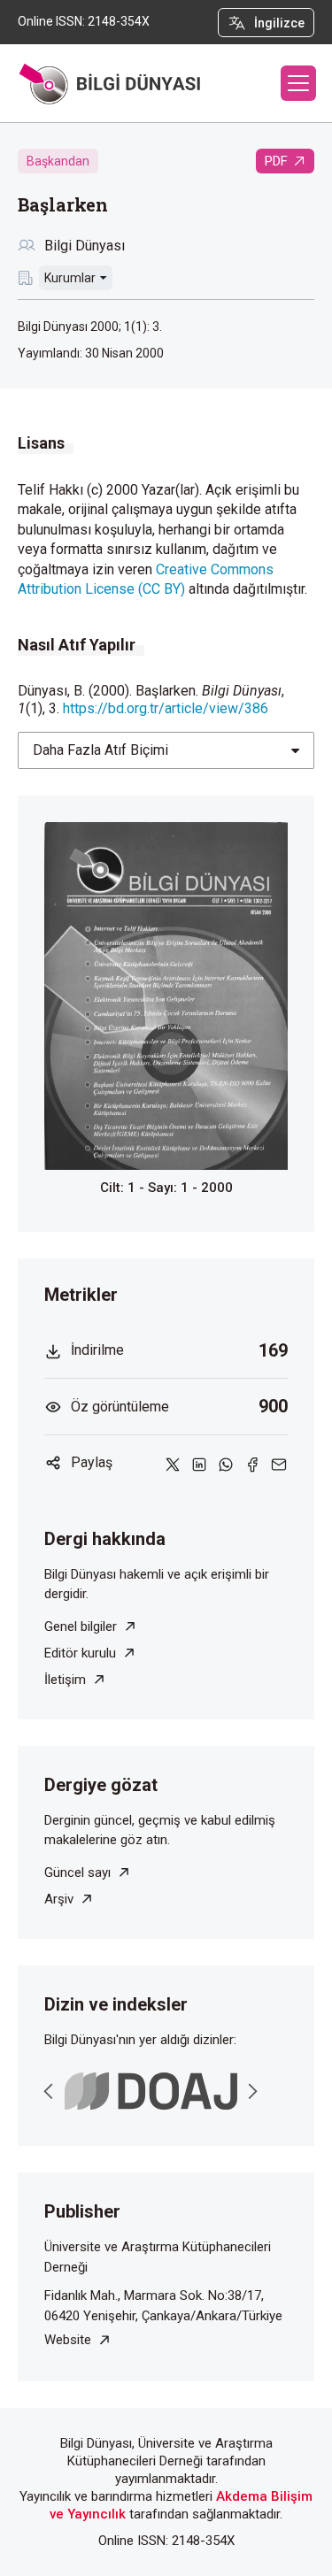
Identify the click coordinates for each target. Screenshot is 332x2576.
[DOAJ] (151, 2092)
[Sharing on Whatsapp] (226, 1463)
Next (252, 2091)
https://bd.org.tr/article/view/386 (166, 708)
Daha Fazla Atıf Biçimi (100, 750)
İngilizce (279, 23)
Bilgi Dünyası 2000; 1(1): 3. (90, 327)
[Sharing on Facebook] (252, 1463)
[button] (298, 83)
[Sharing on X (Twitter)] (173, 1463)
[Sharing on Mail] (279, 1463)
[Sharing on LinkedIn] (199, 1463)
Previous (49, 2091)
